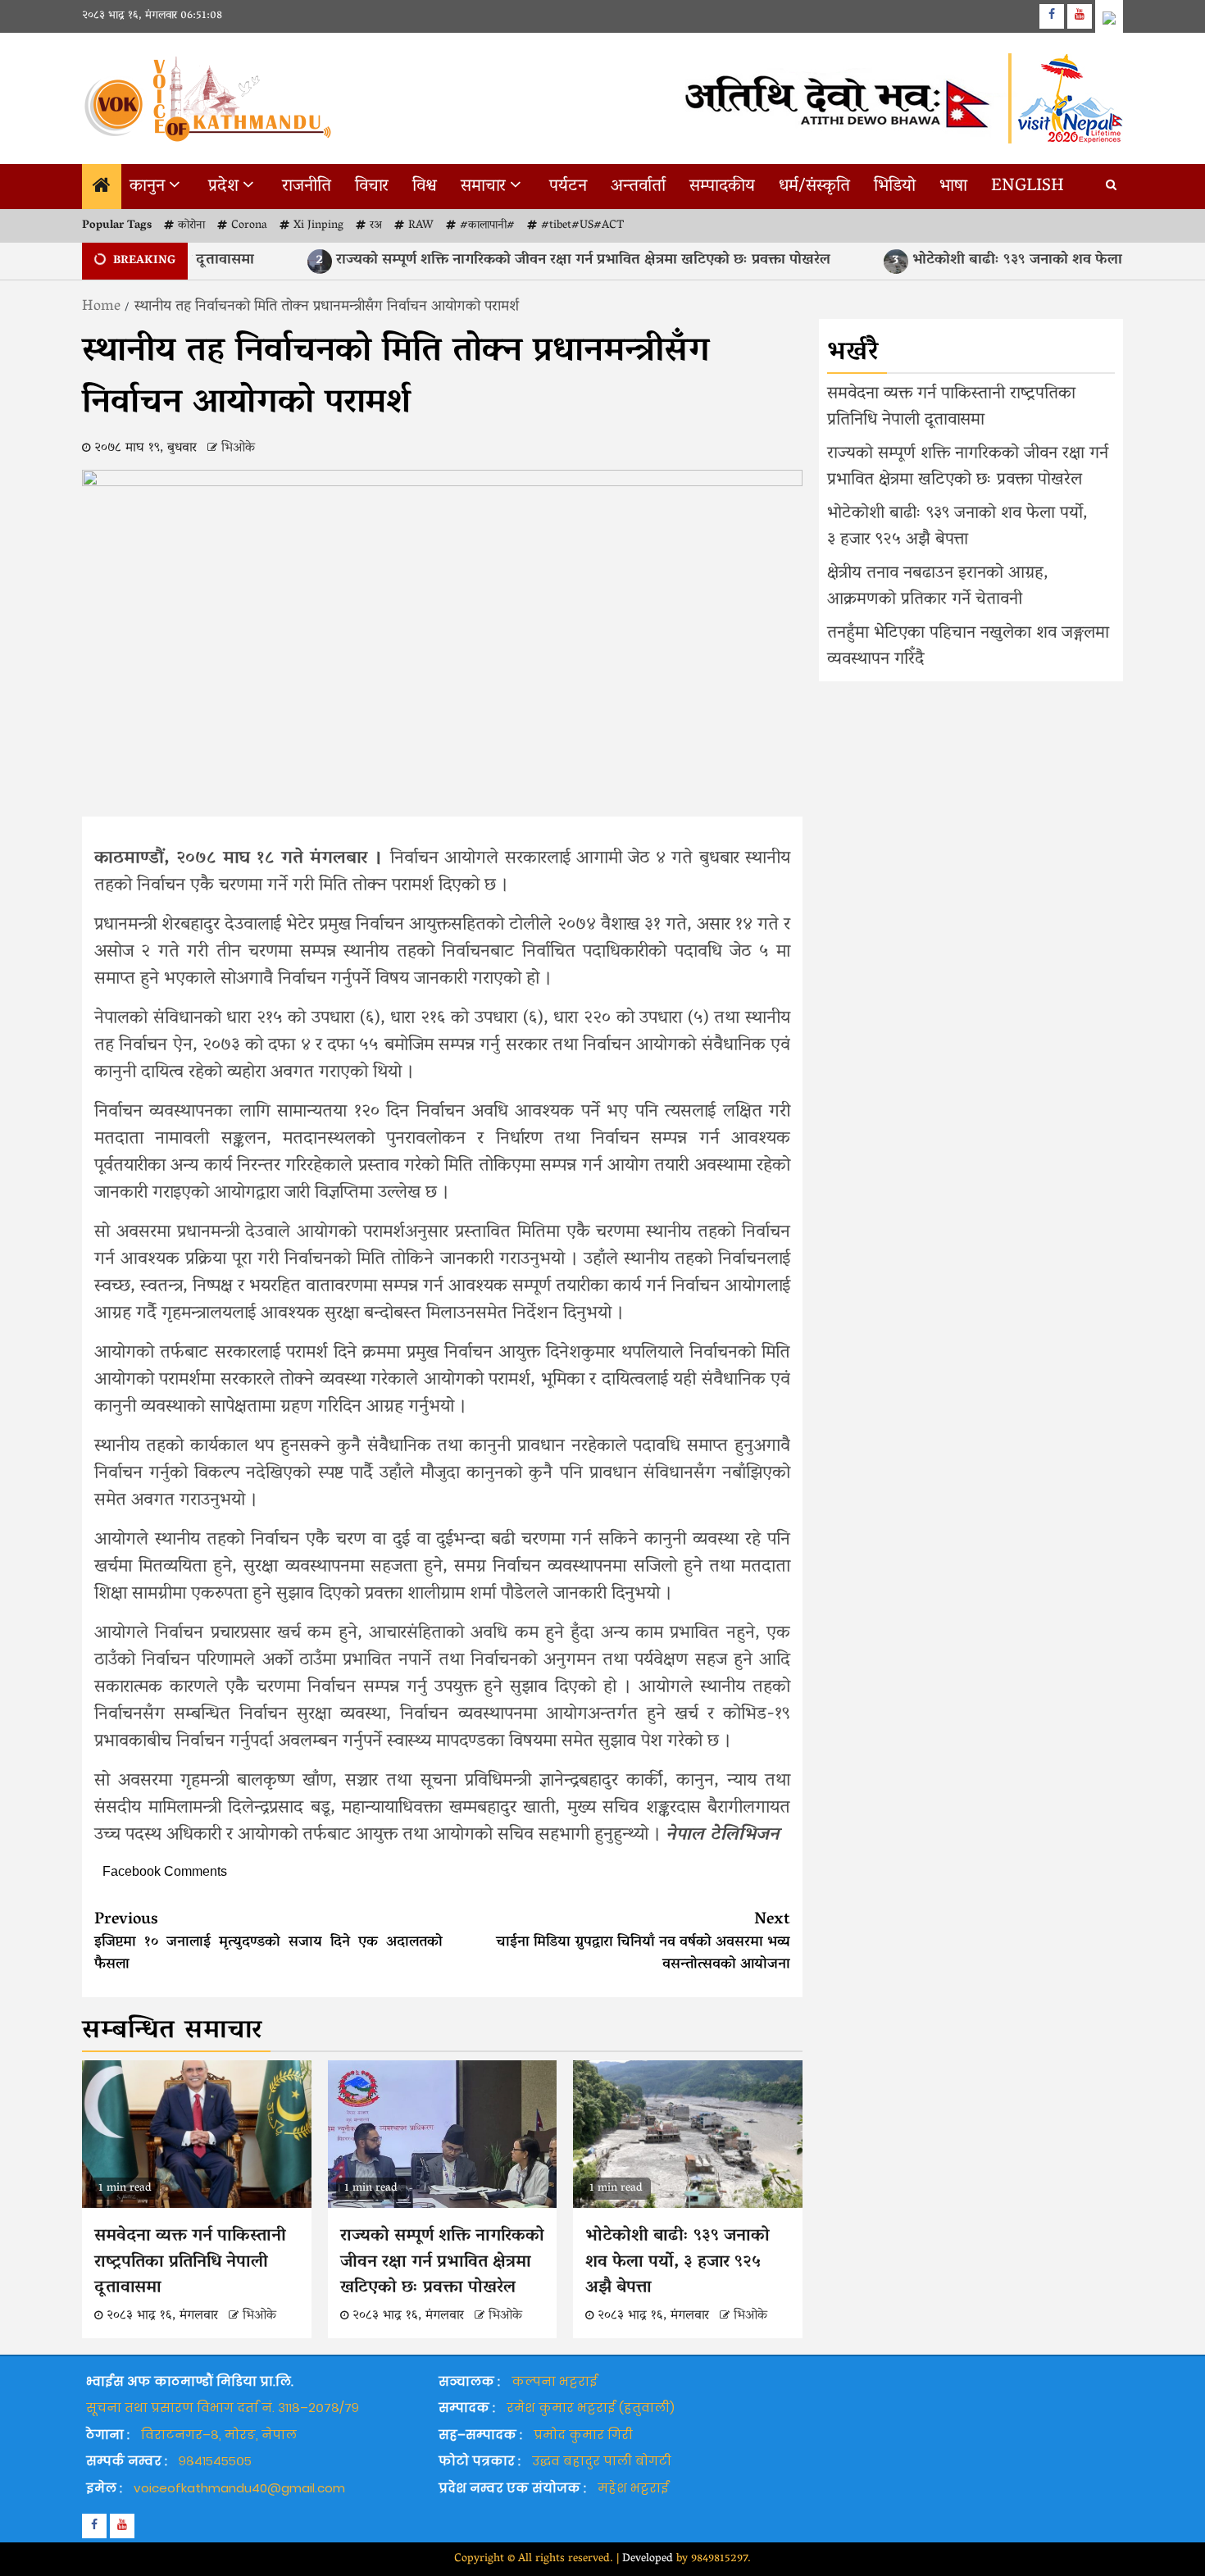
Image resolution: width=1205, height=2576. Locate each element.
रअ (376, 226)
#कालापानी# (487, 226)
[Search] (1111, 187)
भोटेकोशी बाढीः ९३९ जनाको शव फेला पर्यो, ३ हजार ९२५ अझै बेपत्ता (678, 2262)
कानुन (147, 187)
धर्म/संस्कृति (814, 187)
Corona (249, 226)
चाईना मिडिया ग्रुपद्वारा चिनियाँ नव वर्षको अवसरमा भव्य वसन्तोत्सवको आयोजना (643, 1942)
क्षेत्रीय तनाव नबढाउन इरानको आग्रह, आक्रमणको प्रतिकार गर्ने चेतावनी (938, 587)
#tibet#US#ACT (582, 226)
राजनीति (307, 187)
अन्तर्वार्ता (638, 187)
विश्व (425, 187)
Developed (648, 2559)
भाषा (953, 187)
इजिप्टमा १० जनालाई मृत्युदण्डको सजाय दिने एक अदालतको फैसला (268, 1942)
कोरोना (191, 226)
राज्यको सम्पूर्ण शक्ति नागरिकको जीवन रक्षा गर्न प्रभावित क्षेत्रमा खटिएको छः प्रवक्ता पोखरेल (520, 261)
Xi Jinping (318, 226)
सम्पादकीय (722, 187)
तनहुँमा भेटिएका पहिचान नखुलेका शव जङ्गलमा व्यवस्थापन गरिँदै (968, 647)
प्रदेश (223, 187)
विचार (372, 187)
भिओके (238, 448)
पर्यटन (568, 187)
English (1028, 187)
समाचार (483, 187)
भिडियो (895, 187)
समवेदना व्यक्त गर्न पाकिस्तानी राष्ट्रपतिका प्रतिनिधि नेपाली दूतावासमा (190, 2262)
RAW (421, 226)
